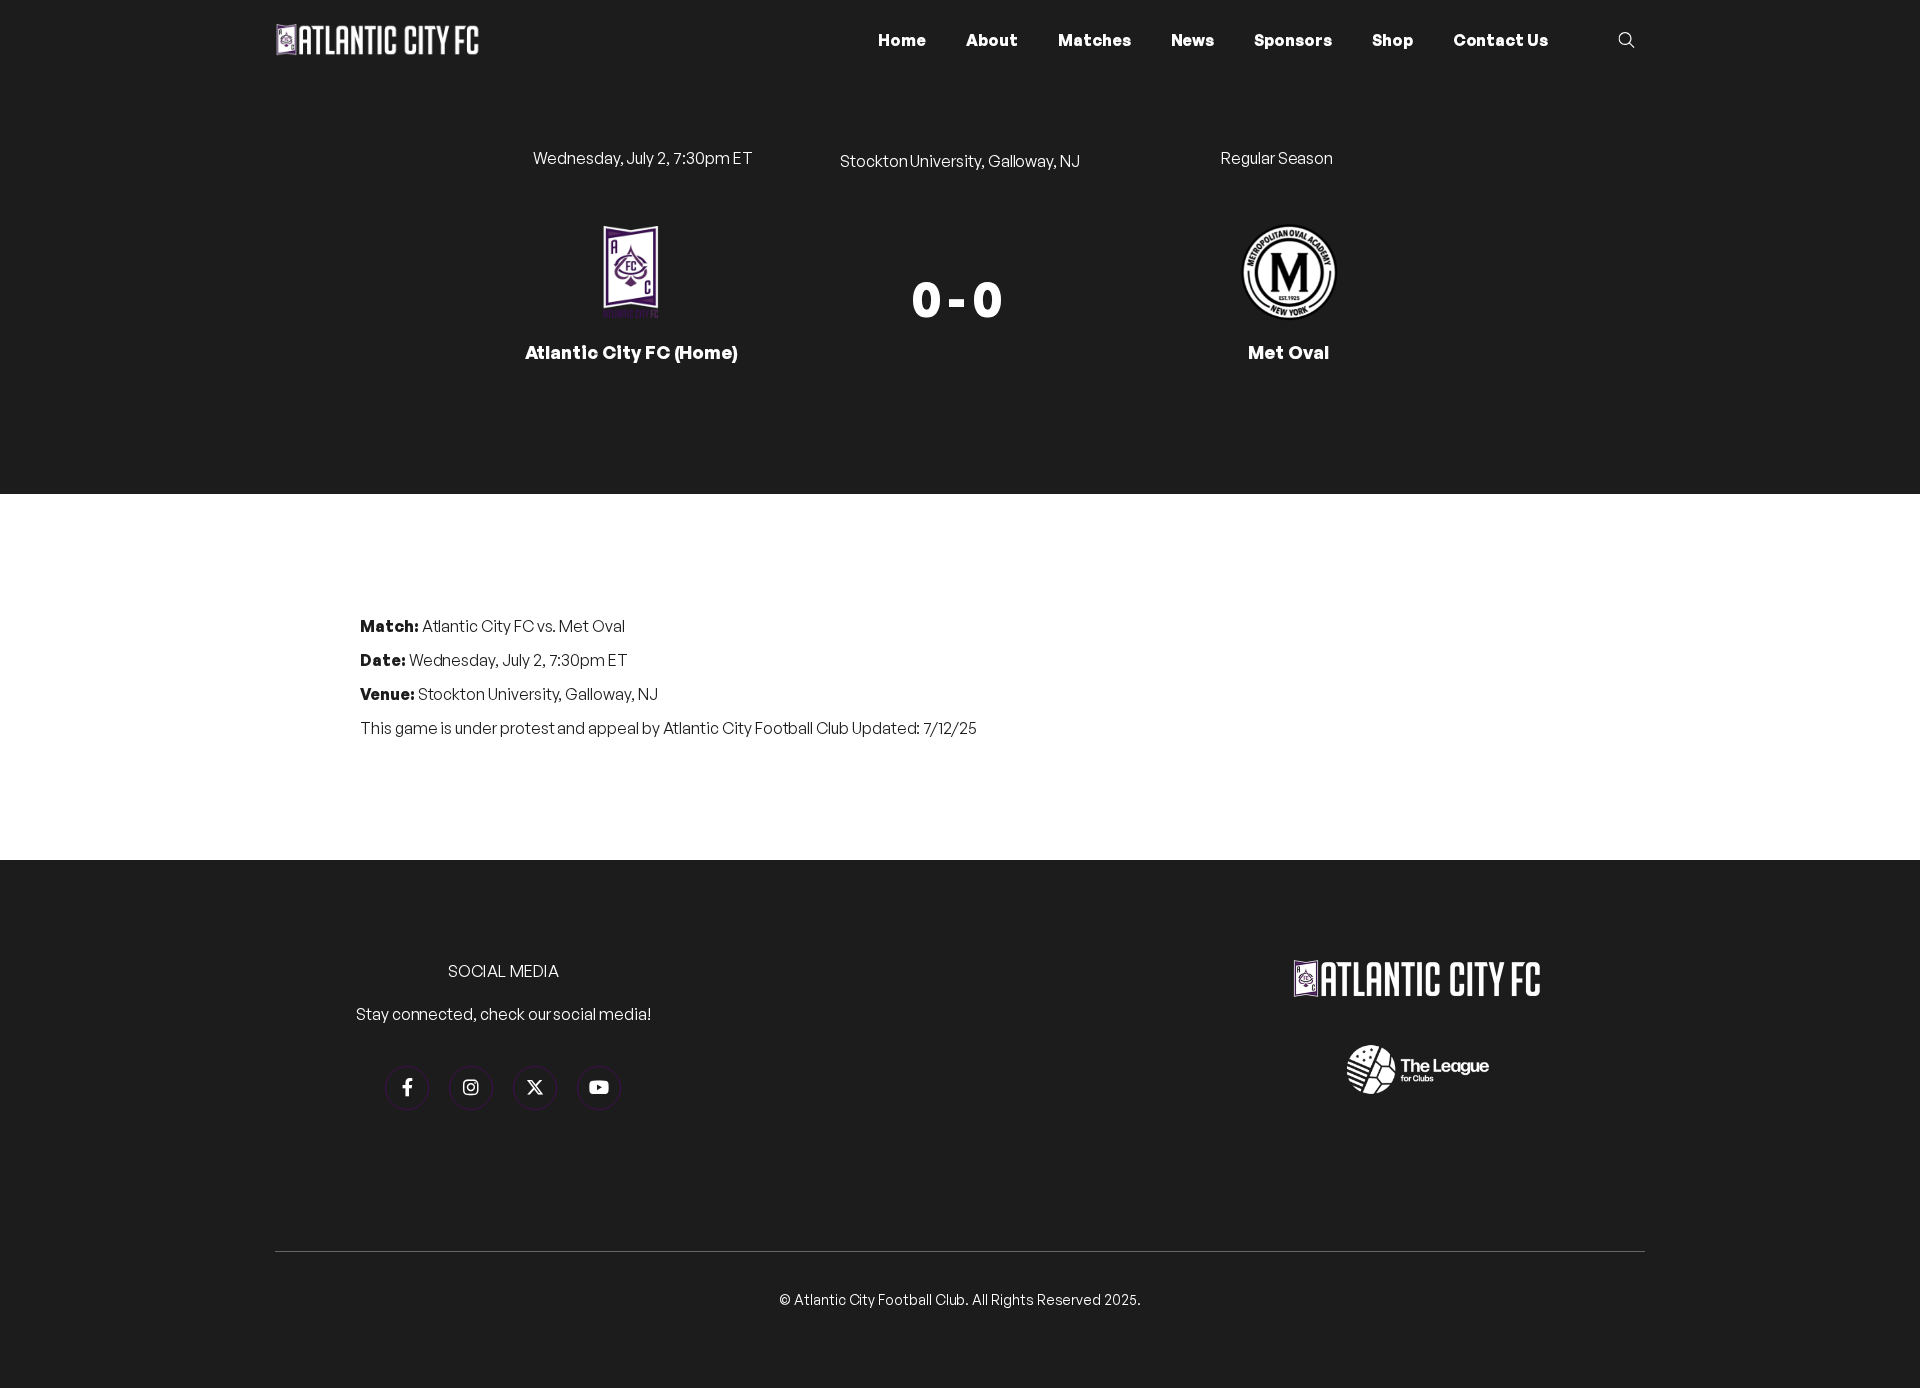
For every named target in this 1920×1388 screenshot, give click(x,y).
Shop (1392, 40)
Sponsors (1293, 40)
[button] (992, 40)
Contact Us (1500, 40)
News (1193, 40)
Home (902, 40)
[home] (377, 39)
